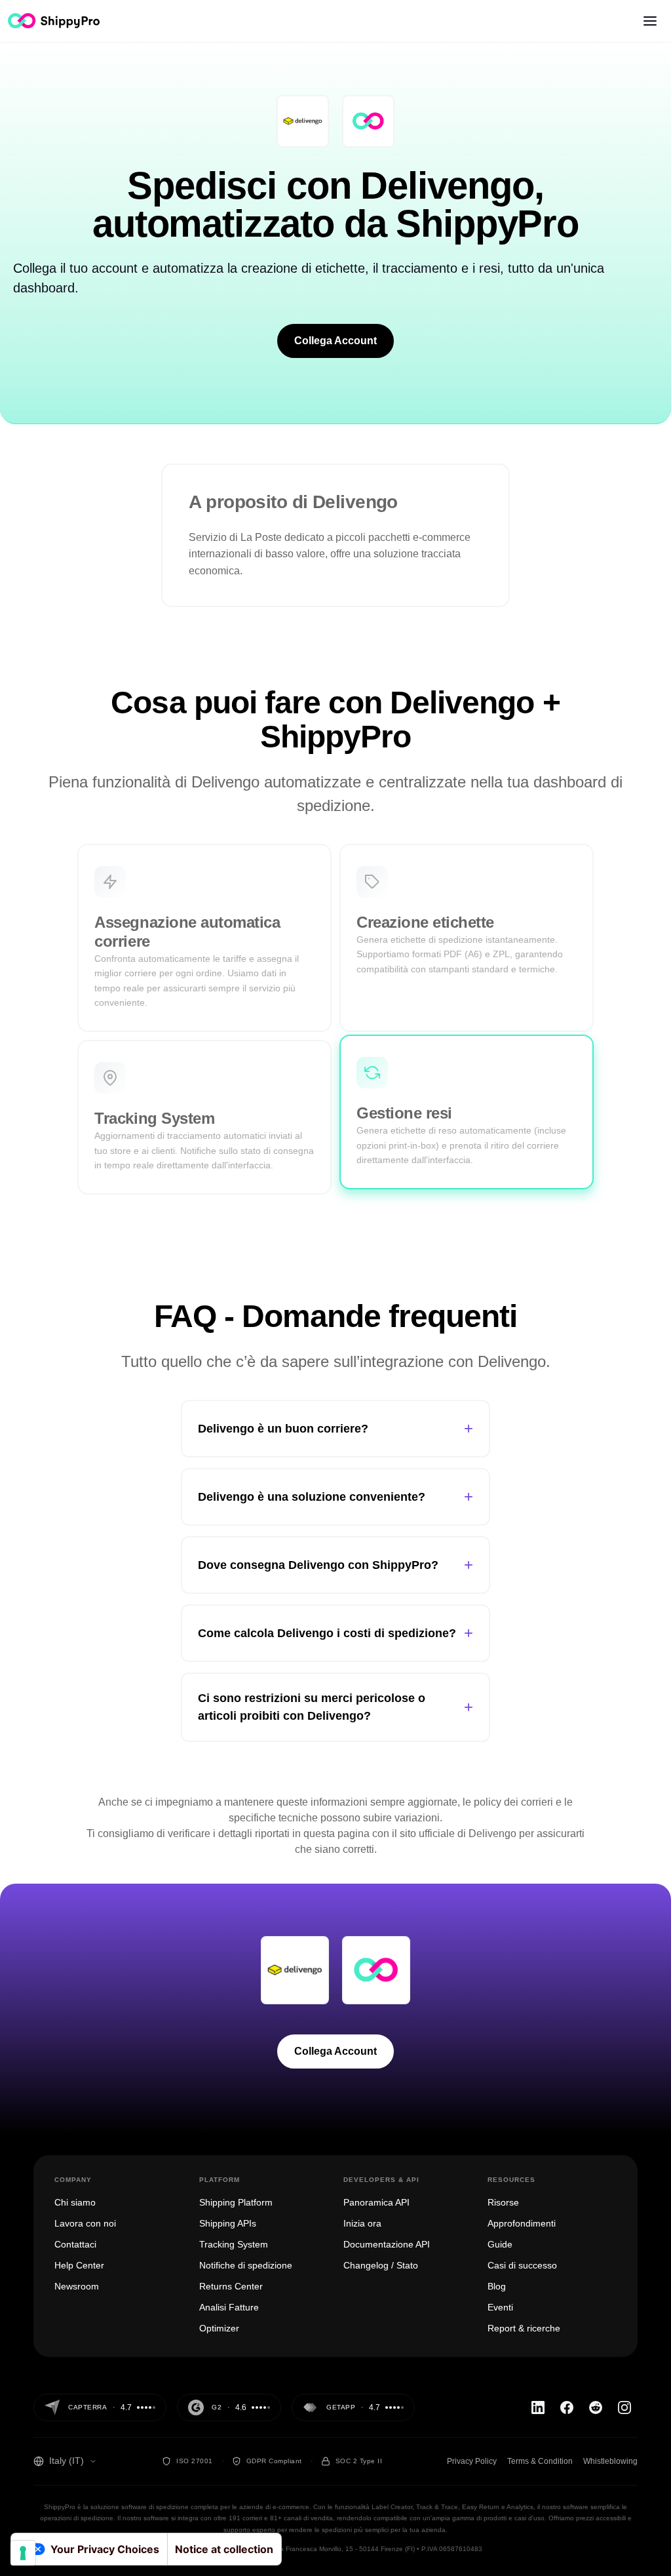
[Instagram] (624, 2408)
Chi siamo (75, 2202)
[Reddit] (596, 2408)
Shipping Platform (236, 2202)
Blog (497, 2286)
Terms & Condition (540, 2461)
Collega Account (335, 341)
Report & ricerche (524, 2328)
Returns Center (231, 2286)
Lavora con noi (85, 2223)
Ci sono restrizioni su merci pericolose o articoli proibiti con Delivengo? (335, 1707)
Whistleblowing (610, 2461)
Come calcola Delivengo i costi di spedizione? (335, 1633)
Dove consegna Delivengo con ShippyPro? (335, 1565)
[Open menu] (650, 21)
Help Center (79, 2265)
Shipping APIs (228, 2223)
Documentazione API (387, 2244)
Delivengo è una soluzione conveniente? (335, 1496)
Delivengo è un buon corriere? (335, 1428)
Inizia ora (362, 2223)
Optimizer (219, 2328)
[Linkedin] (538, 2408)
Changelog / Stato (381, 2265)
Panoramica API (376, 2202)
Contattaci (75, 2244)
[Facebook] (567, 2408)
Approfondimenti (522, 2223)
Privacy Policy (472, 2461)
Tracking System (234, 2244)
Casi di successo (522, 2265)
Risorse (503, 2202)
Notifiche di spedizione (246, 2265)
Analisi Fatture (229, 2307)
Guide (500, 2244)
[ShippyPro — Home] (54, 21)
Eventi (500, 2307)
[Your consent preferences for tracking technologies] (23, 2553)
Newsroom (77, 2286)
